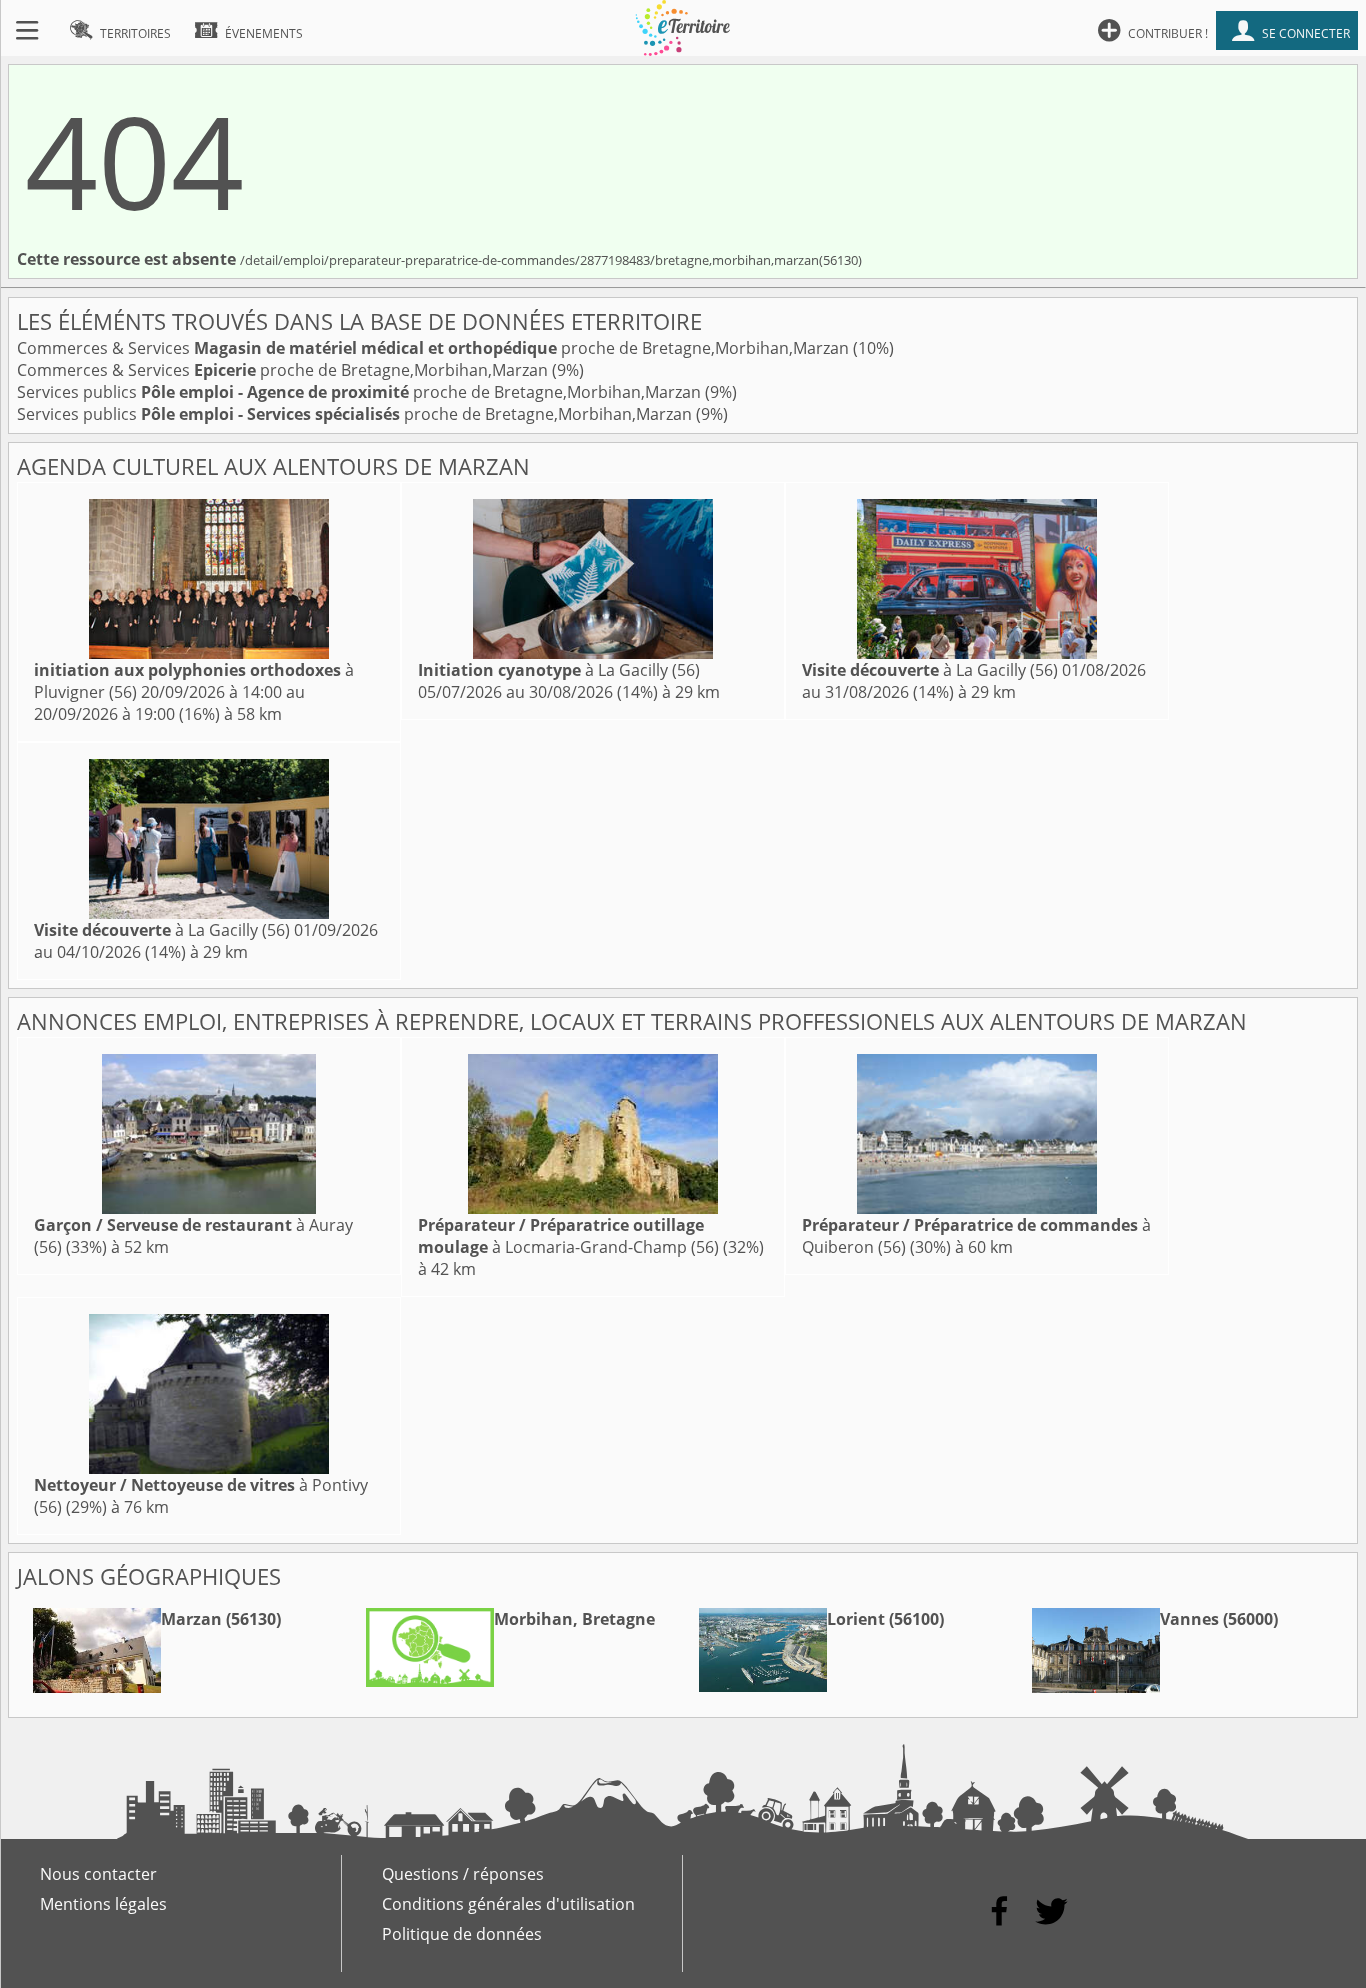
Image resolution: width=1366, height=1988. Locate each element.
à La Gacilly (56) (559, 670)
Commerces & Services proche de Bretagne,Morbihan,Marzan (435, 348)
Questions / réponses (463, 1874)
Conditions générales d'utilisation (508, 1904)
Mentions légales (103, 1904)
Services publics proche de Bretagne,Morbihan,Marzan (361, 392)
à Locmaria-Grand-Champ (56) (568, 1236)
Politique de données (462, 1934)
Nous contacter (98, 1874)
